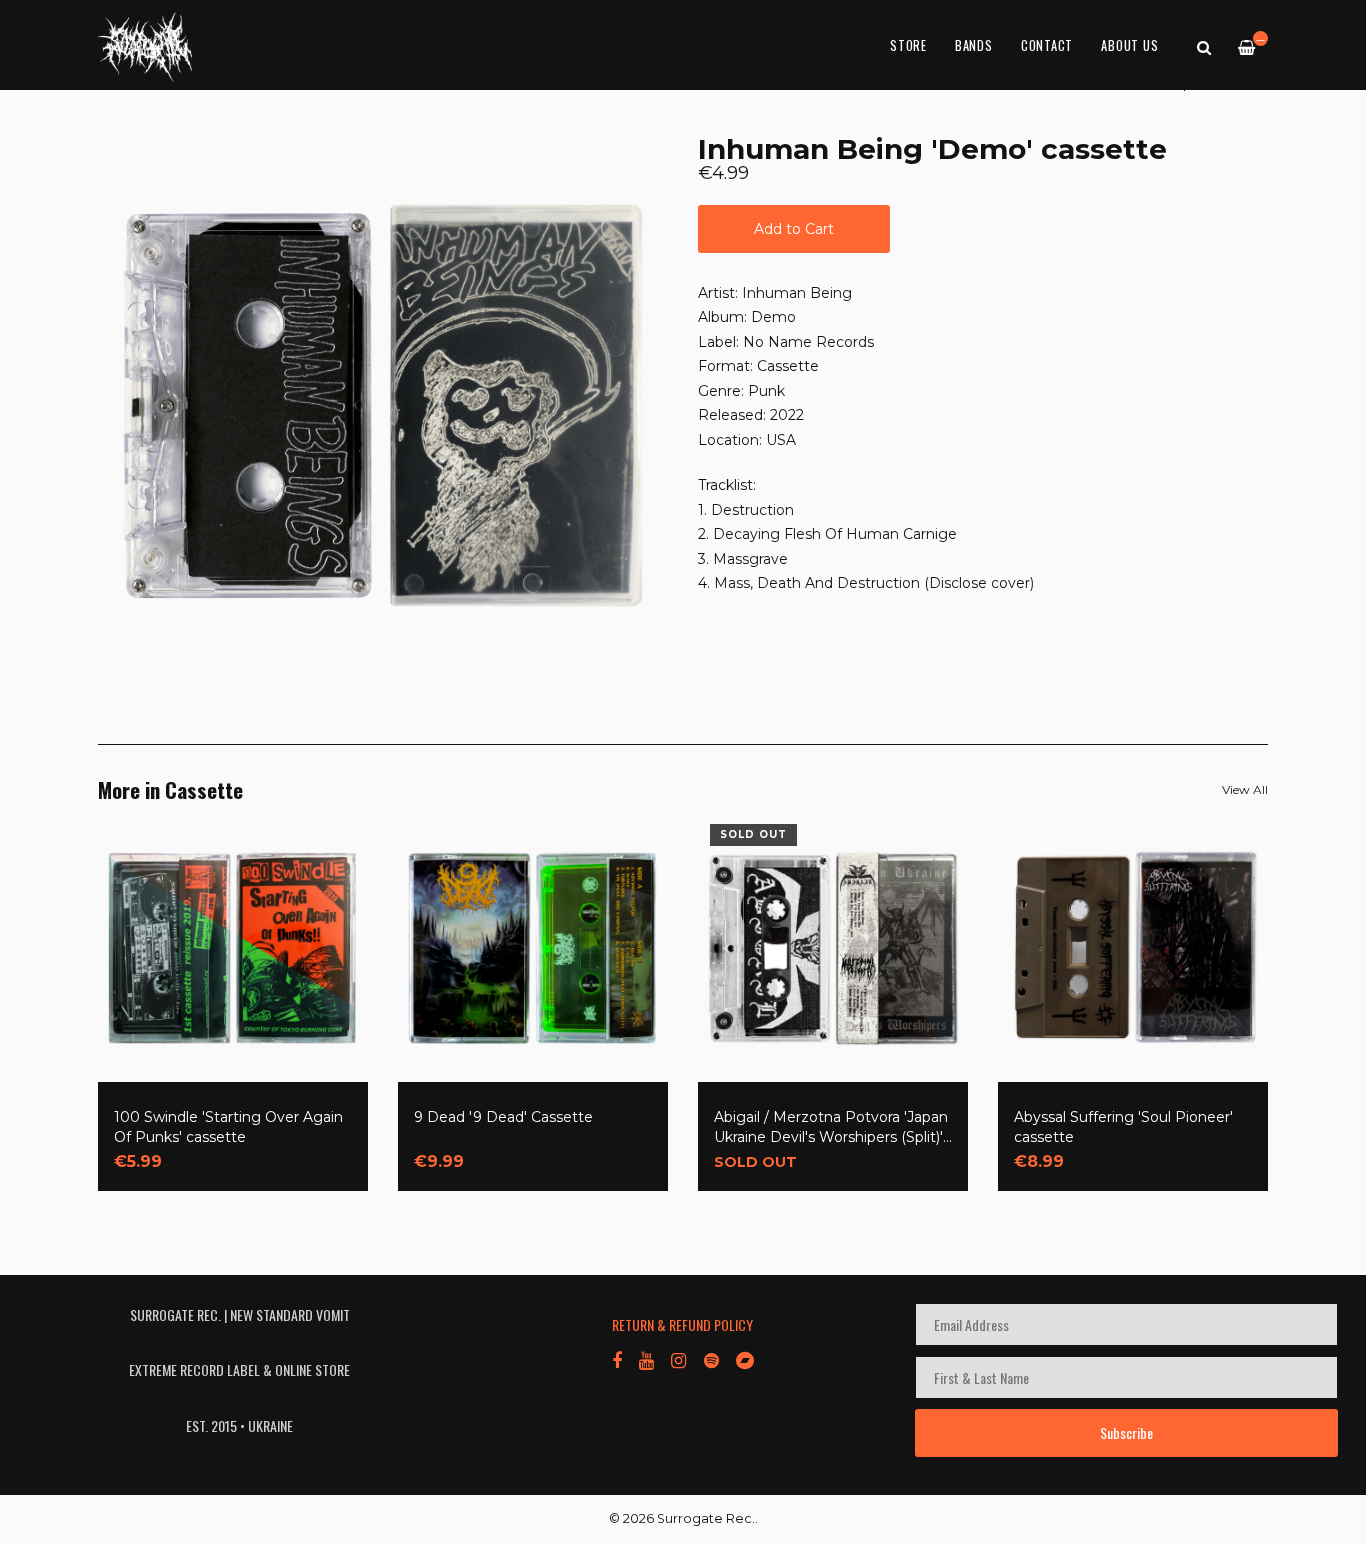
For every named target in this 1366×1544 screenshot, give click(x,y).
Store (908, 45)
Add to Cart (794, 229)
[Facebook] (617, 1359)
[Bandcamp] (745, 1359)
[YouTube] (646, 1359)
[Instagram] (678, 1359)
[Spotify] (711, 1359)
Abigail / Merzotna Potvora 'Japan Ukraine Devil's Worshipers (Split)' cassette (831, 1127)
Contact (1047, 45)
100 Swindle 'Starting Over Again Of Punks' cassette (228, 1127)
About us (1129, 45)
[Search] (1204, 46)
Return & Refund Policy (682, 1324)
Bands (974, 45)
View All (1245, 789)
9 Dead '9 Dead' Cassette (503, 1117)
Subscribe (1126, 1432)
